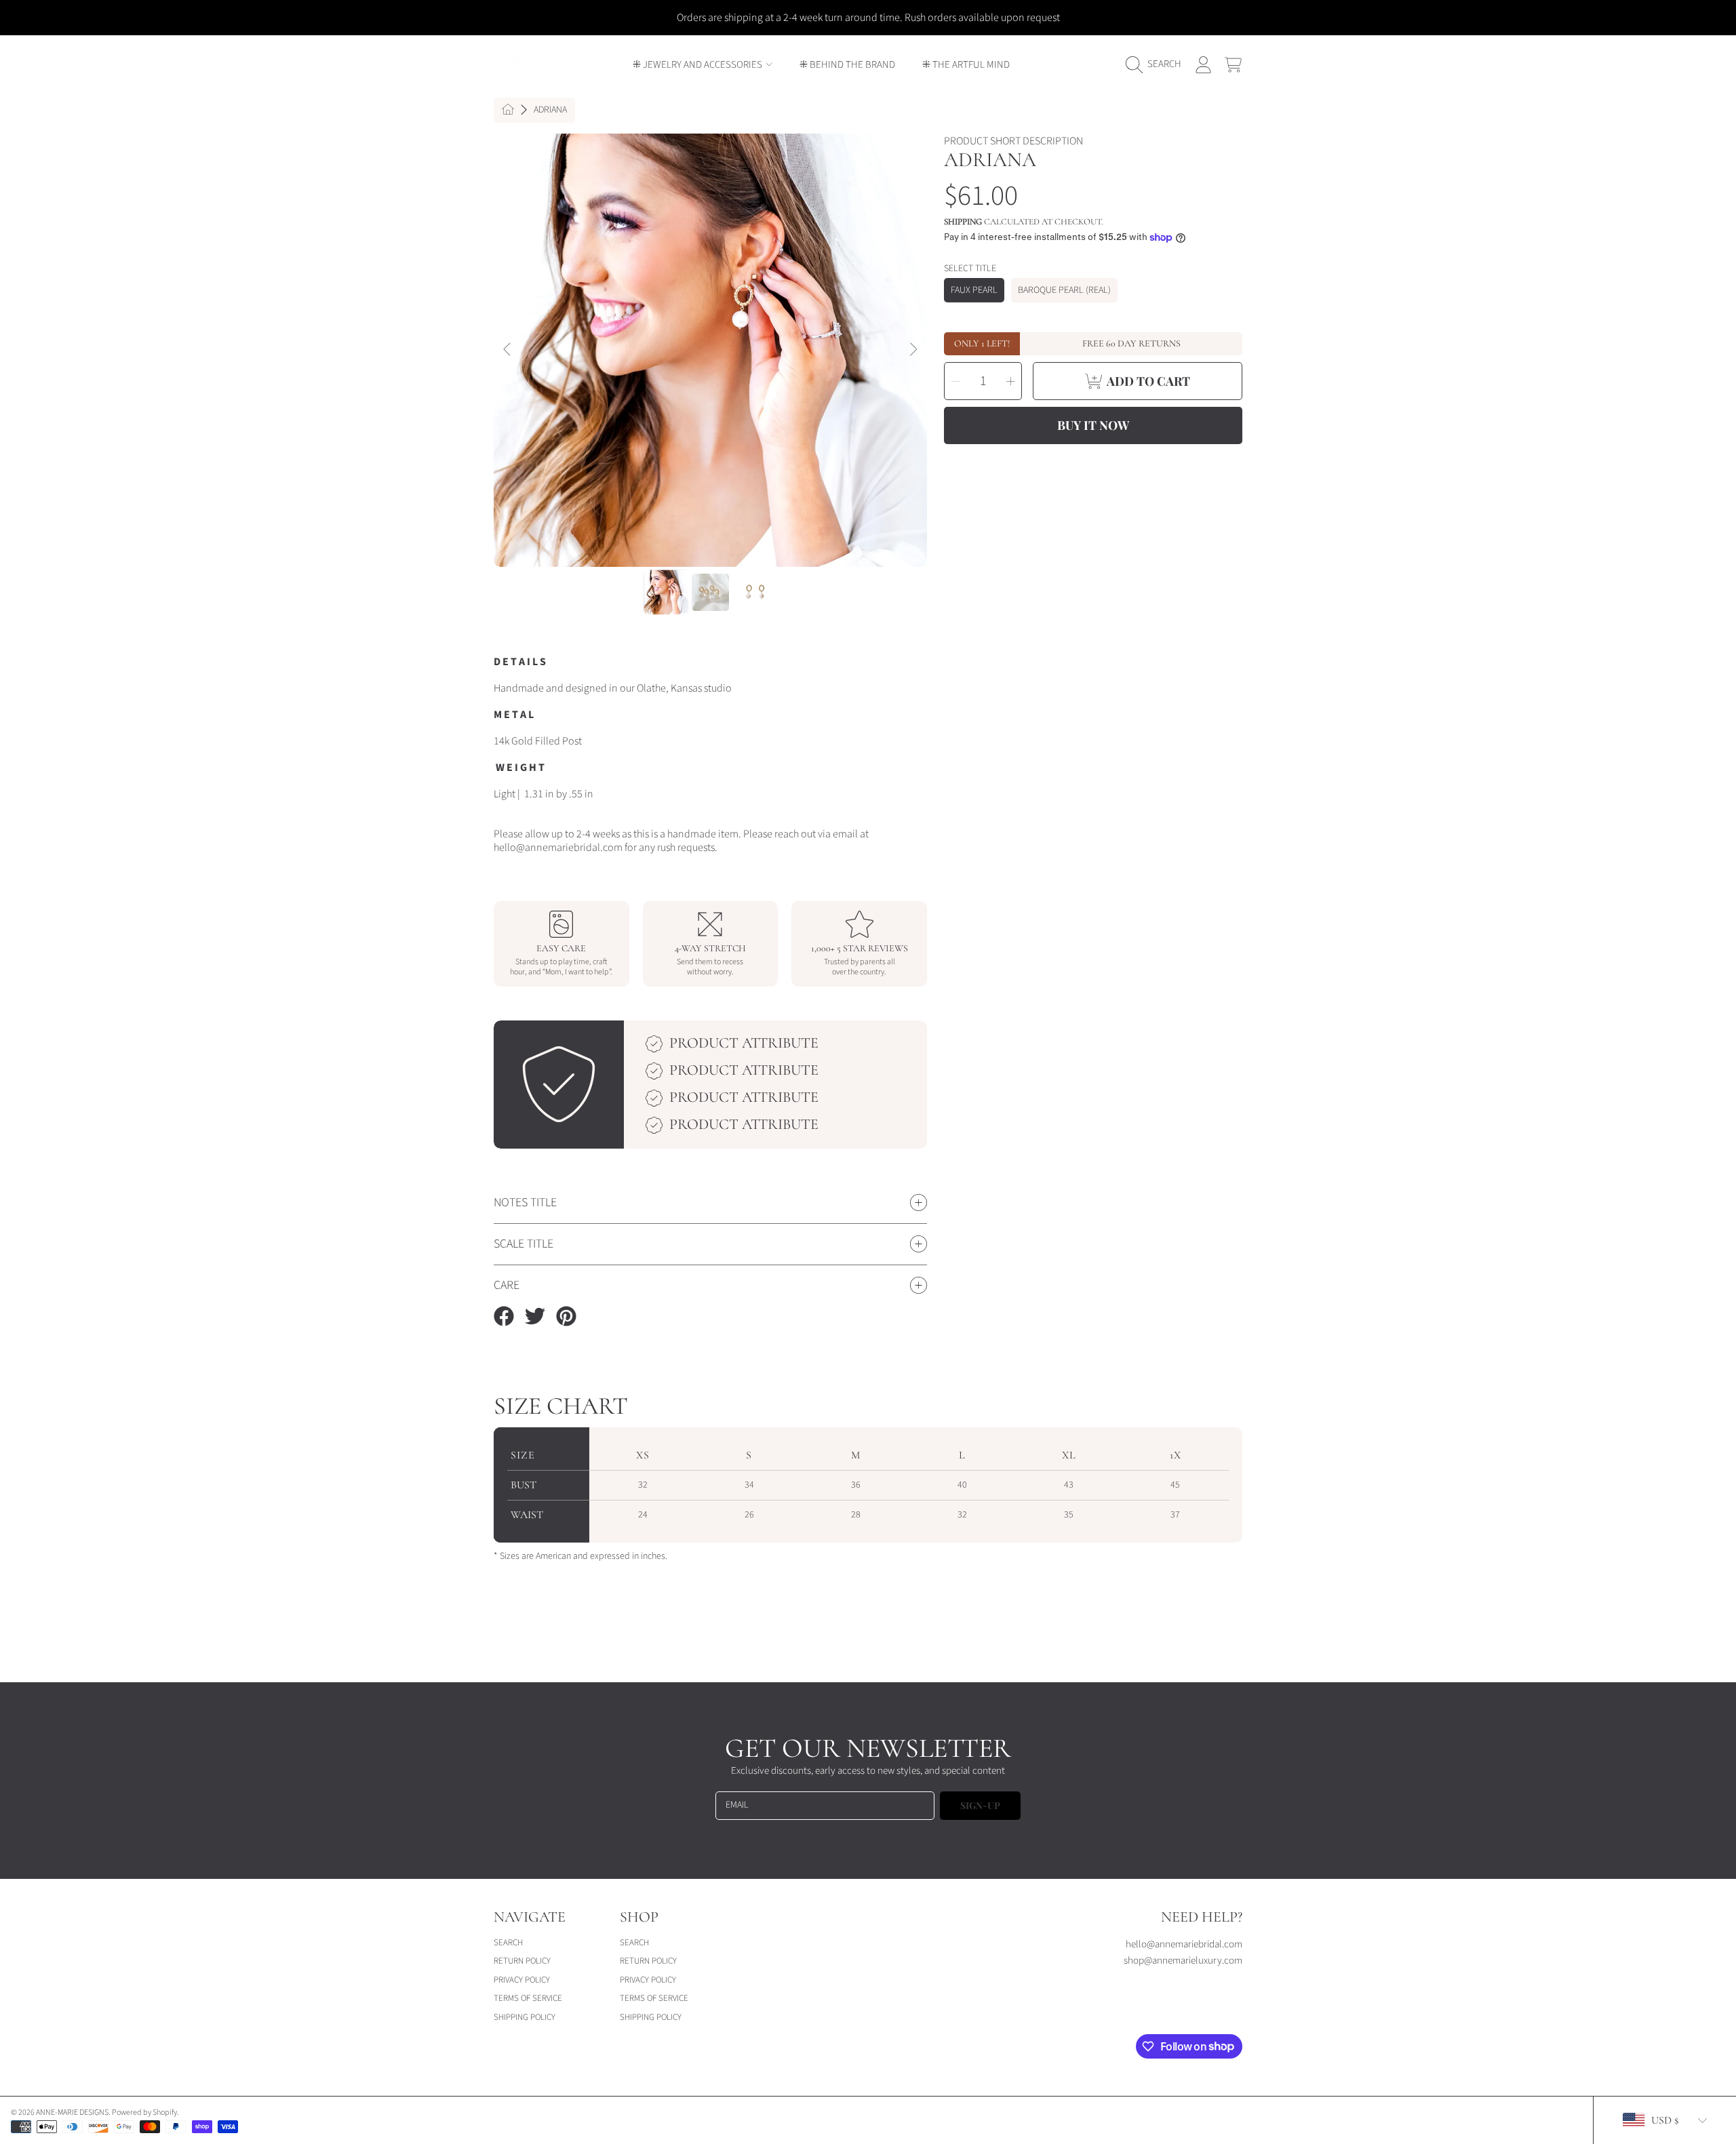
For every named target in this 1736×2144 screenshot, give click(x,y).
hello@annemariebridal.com (1184, 1944)
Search (508, 1943)
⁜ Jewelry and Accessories (698, 65)
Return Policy (522, 1961)
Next (913, 350)
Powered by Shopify (144, 2112)
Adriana (550, 111)
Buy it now (1093, 425)
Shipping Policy (525, 2017)
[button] (1157, 64)
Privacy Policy (522, 1980)
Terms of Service (528, 1998)
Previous (508, 350)
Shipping (963, 222)
